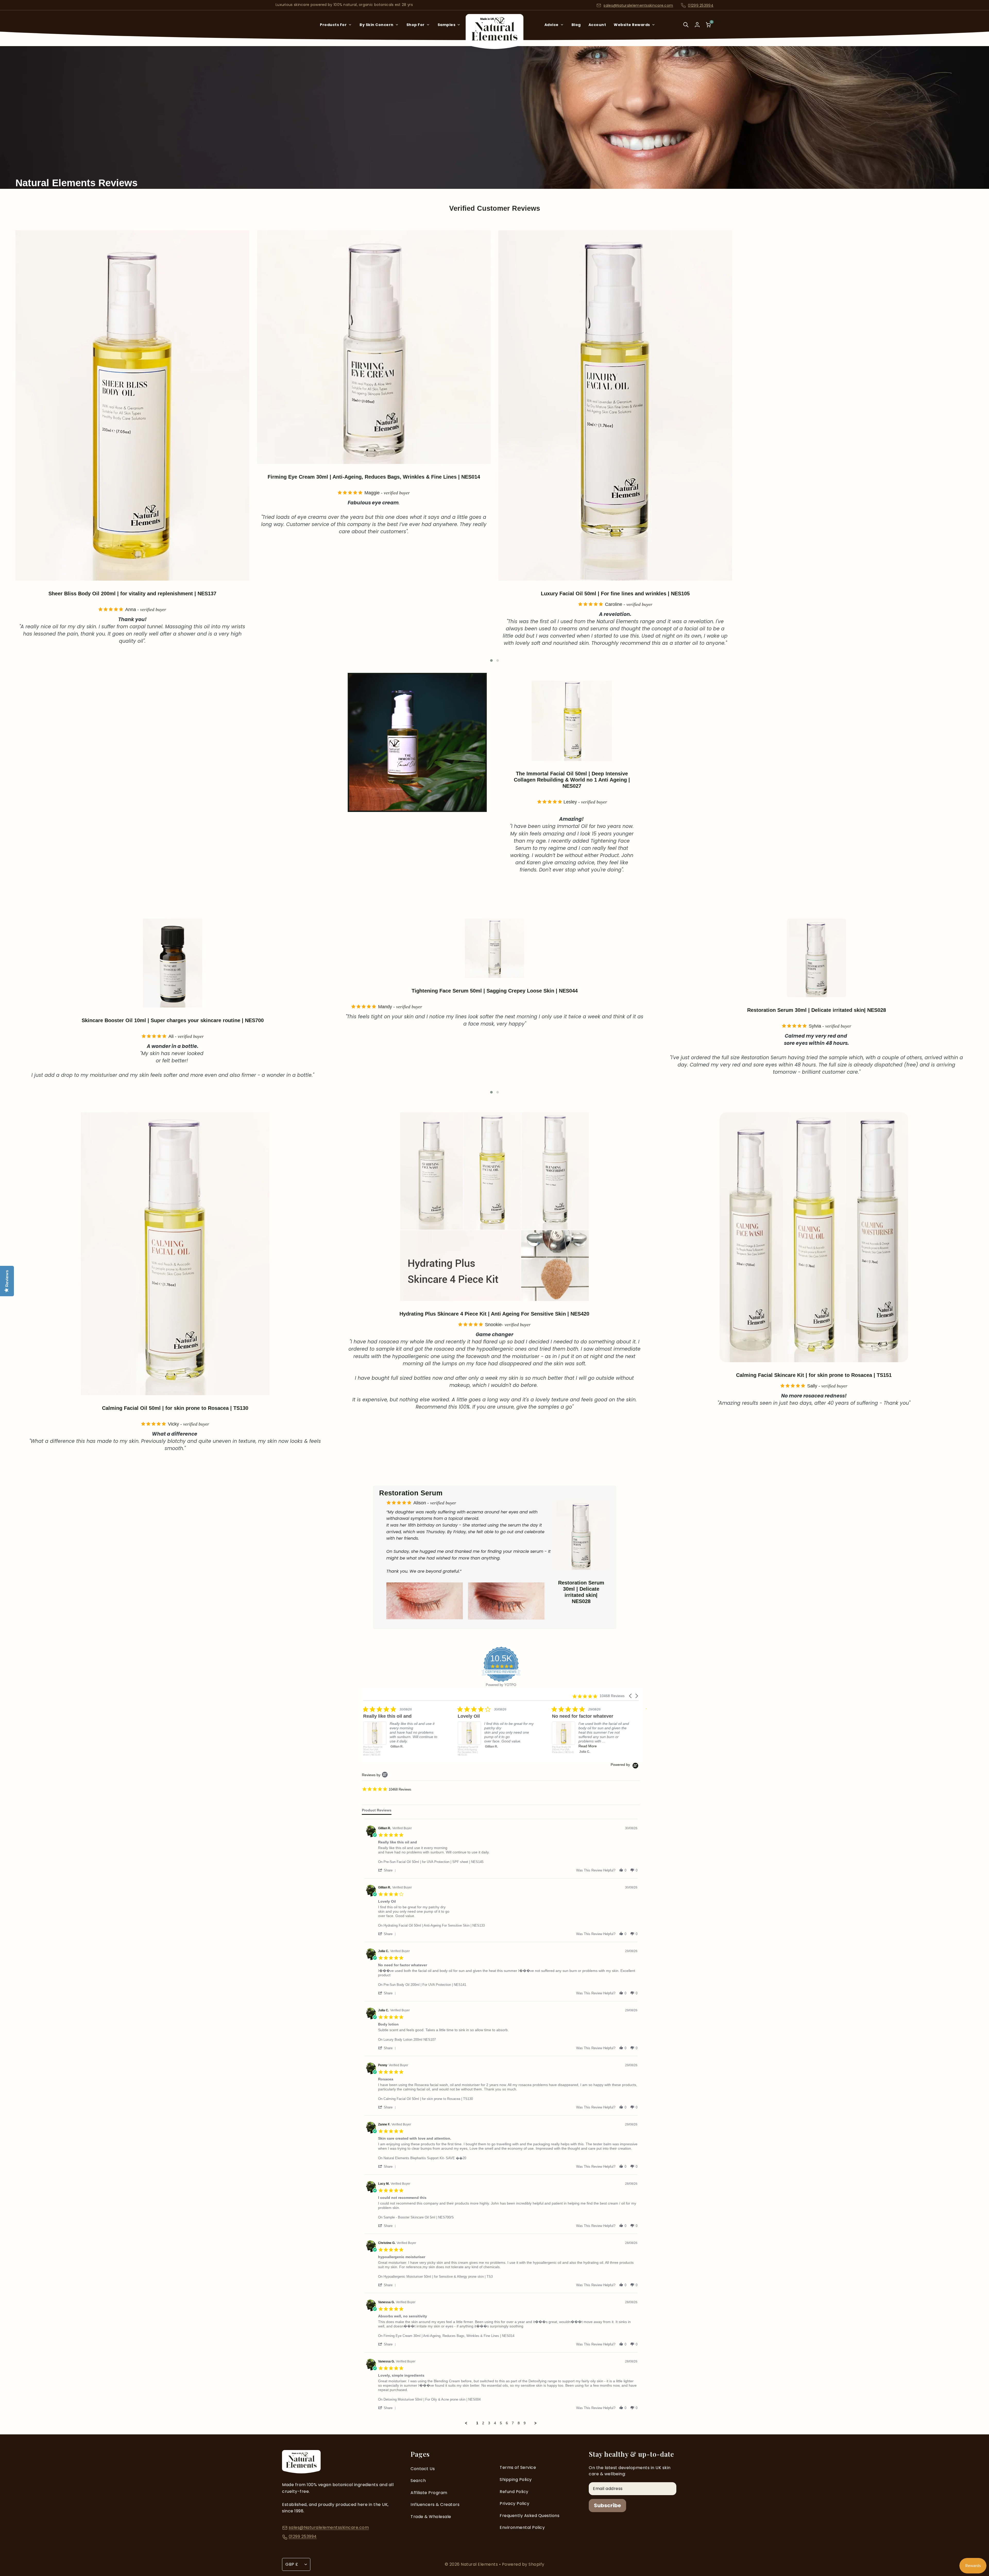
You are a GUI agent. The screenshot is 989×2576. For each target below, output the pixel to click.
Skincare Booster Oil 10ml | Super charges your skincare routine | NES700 (495, 1020)
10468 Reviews (400, 1789)
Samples (447, 25)
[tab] (377, 1811)
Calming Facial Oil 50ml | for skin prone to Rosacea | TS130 (175, 1408)
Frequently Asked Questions (530, 2516)
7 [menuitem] (513, 2423)
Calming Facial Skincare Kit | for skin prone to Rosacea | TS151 (814, 1375)
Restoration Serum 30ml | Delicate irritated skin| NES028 (581, 1592)
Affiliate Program (429, 2493)
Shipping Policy (516, 2480)
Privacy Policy (514, 2503)
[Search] (686, 28)
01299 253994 (701, 5)
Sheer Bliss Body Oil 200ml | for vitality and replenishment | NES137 (857, 594)
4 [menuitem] (495, 2423)
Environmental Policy (522, 2527)
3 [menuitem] (489, 2423)
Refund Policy (514, 2492)
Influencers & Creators (435, 2505)
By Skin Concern (377, 25)
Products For (333, 25)
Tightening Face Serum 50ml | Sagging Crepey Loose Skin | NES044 (615, 477)
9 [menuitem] (525, 2423)
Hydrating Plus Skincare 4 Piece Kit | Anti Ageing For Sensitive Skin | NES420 (494, 1314)
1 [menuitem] (477, 2423)
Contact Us (423, 2469)
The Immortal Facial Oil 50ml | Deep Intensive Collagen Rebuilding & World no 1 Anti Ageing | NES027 (374, 480)
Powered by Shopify (523, 2564)
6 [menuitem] (507, 2423)
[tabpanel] (501, 2122)
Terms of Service (518, 2467)
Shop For (416, 25)
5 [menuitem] (501, 2423)
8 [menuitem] (519, 2423)
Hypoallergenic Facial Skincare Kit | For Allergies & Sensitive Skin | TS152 (173, 991)
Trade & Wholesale (431, 2517)
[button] (491, 660)
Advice (552, 25)
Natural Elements (480, 2564)
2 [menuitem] (483, 2423)
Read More (399, 1752)
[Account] (697, 25)
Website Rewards (632, 25)
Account (597, 25)
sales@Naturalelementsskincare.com (638, 5)
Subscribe (607, 2505)
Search (418, 2481)
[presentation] (8, 443)
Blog (576, 25)
